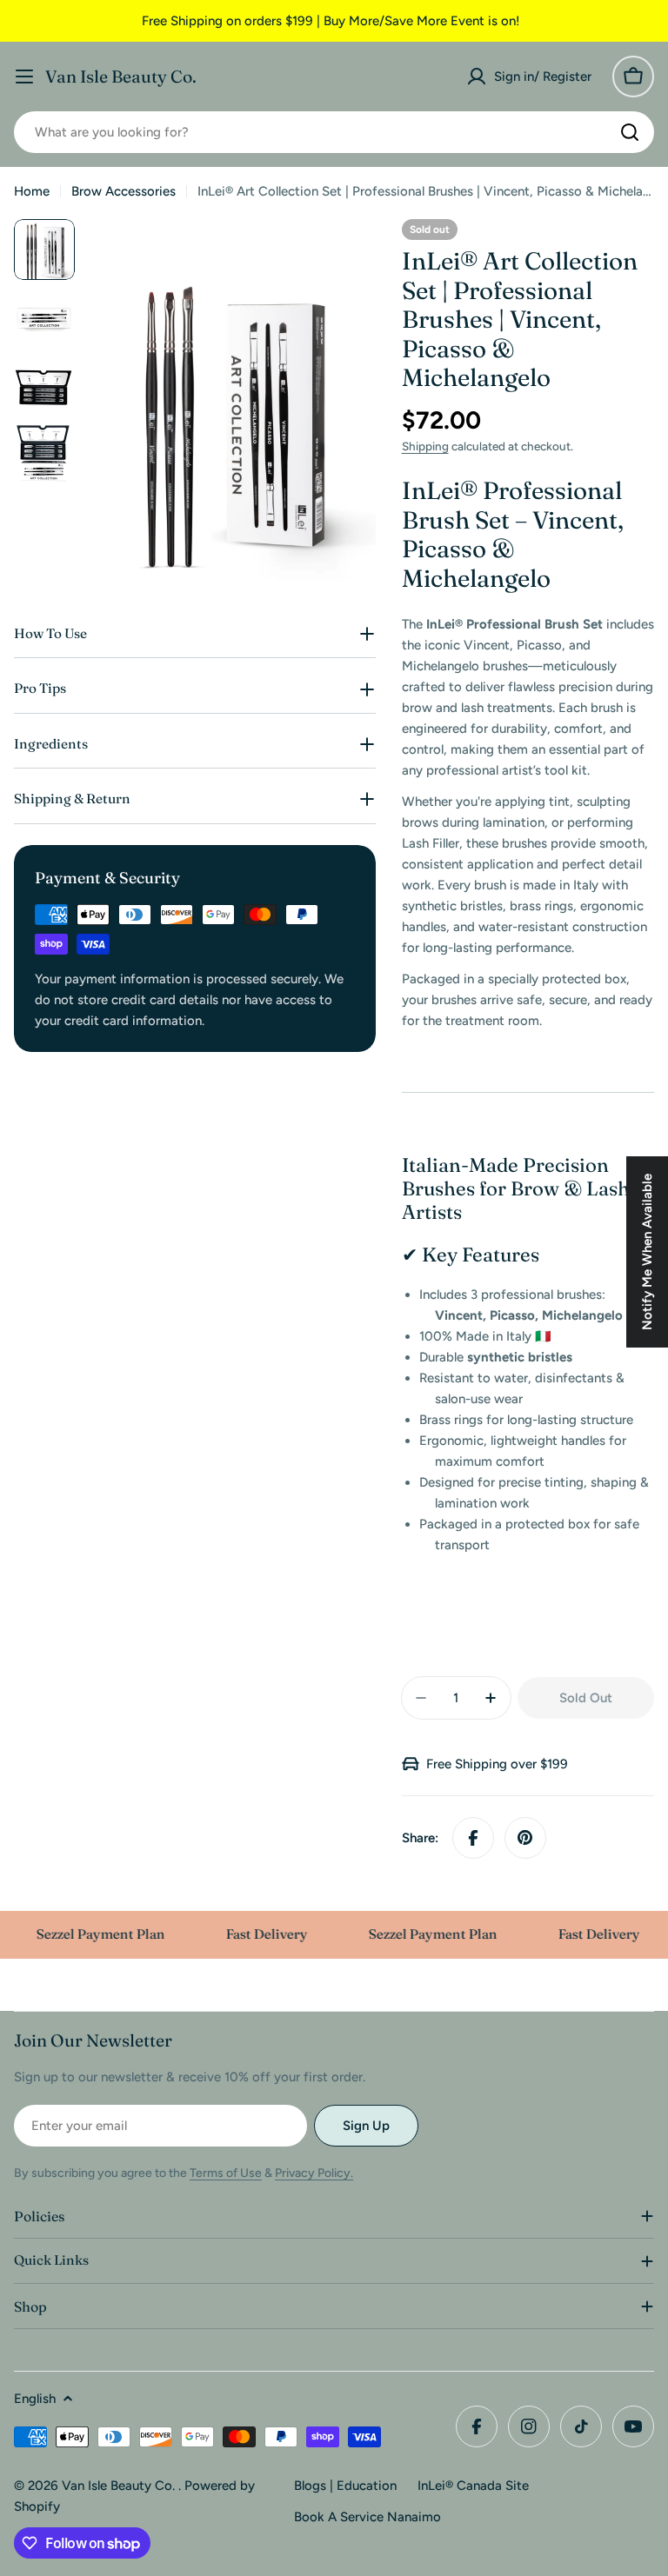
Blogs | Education (345, 2486)
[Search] (630, 132)
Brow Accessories (124, 191)
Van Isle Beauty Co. (121, 77)
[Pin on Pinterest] (525, 1838)
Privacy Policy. (314, 2173)
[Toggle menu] (24, 77)
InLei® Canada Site (473, 2486)
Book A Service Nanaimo (367, 2517)
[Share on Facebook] (473, 1838)
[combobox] (334, 132)
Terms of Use (226, 2173)
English (35, 2399)
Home (32, 191)
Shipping (425, 446)
